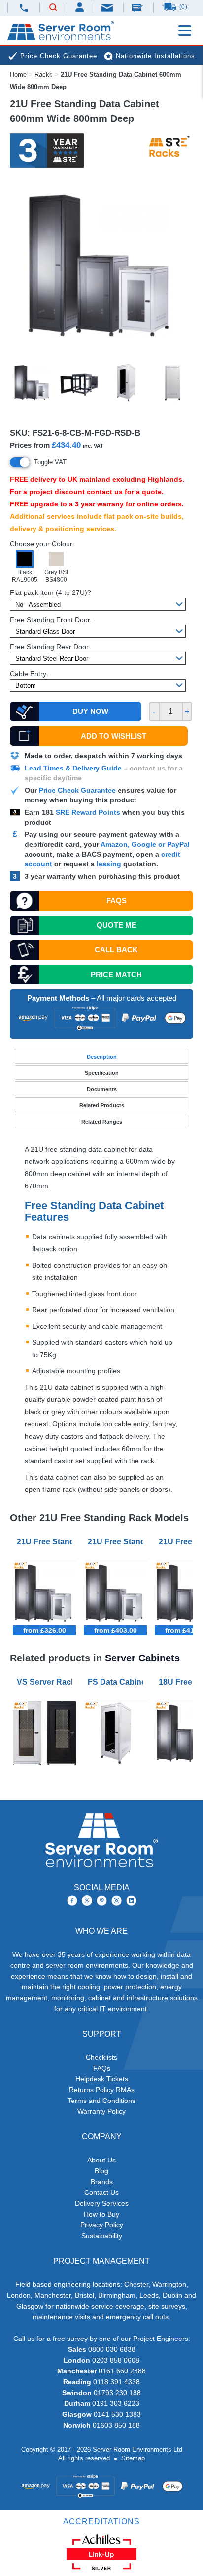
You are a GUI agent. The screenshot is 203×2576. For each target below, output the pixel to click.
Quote (117, 925)
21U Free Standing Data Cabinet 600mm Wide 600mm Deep (46, 1542)
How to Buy (101, 2214)
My (80, 7)
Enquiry (138, 7)
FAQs (117, 901)
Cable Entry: (29, 674)
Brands (102, 2182)
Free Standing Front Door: (51, 620)
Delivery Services (102, 2203)
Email (108, 7)
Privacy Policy (102, 2225)
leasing (109, 864)
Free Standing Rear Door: (50, 647)
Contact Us (101, 2192)
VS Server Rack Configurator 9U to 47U (46, 1682)
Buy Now (90, 711)
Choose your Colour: (42, 544)
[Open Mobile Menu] (185, 30)
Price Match (116, 974)
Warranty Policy (101, 2111)
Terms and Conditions (101, 2101)
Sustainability (102, 2236)
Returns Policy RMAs (102, 2090)
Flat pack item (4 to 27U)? (51, 592)
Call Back (116, 950)
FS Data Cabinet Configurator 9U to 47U (117, 1682)
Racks (44, 74)
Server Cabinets (142, 1658)
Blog (101, 2171)
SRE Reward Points (89, 812)
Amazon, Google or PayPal (145, 844)
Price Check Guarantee (77, 790)
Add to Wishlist (114, 736)
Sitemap (133, 2458)
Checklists (101, 2057)
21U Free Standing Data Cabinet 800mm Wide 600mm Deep (117, 1542)
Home (18, 74)
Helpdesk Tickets (102, 2079)
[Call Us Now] (24, 8)
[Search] (53, 8)
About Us (101, 2160)
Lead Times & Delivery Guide (73, 768)
